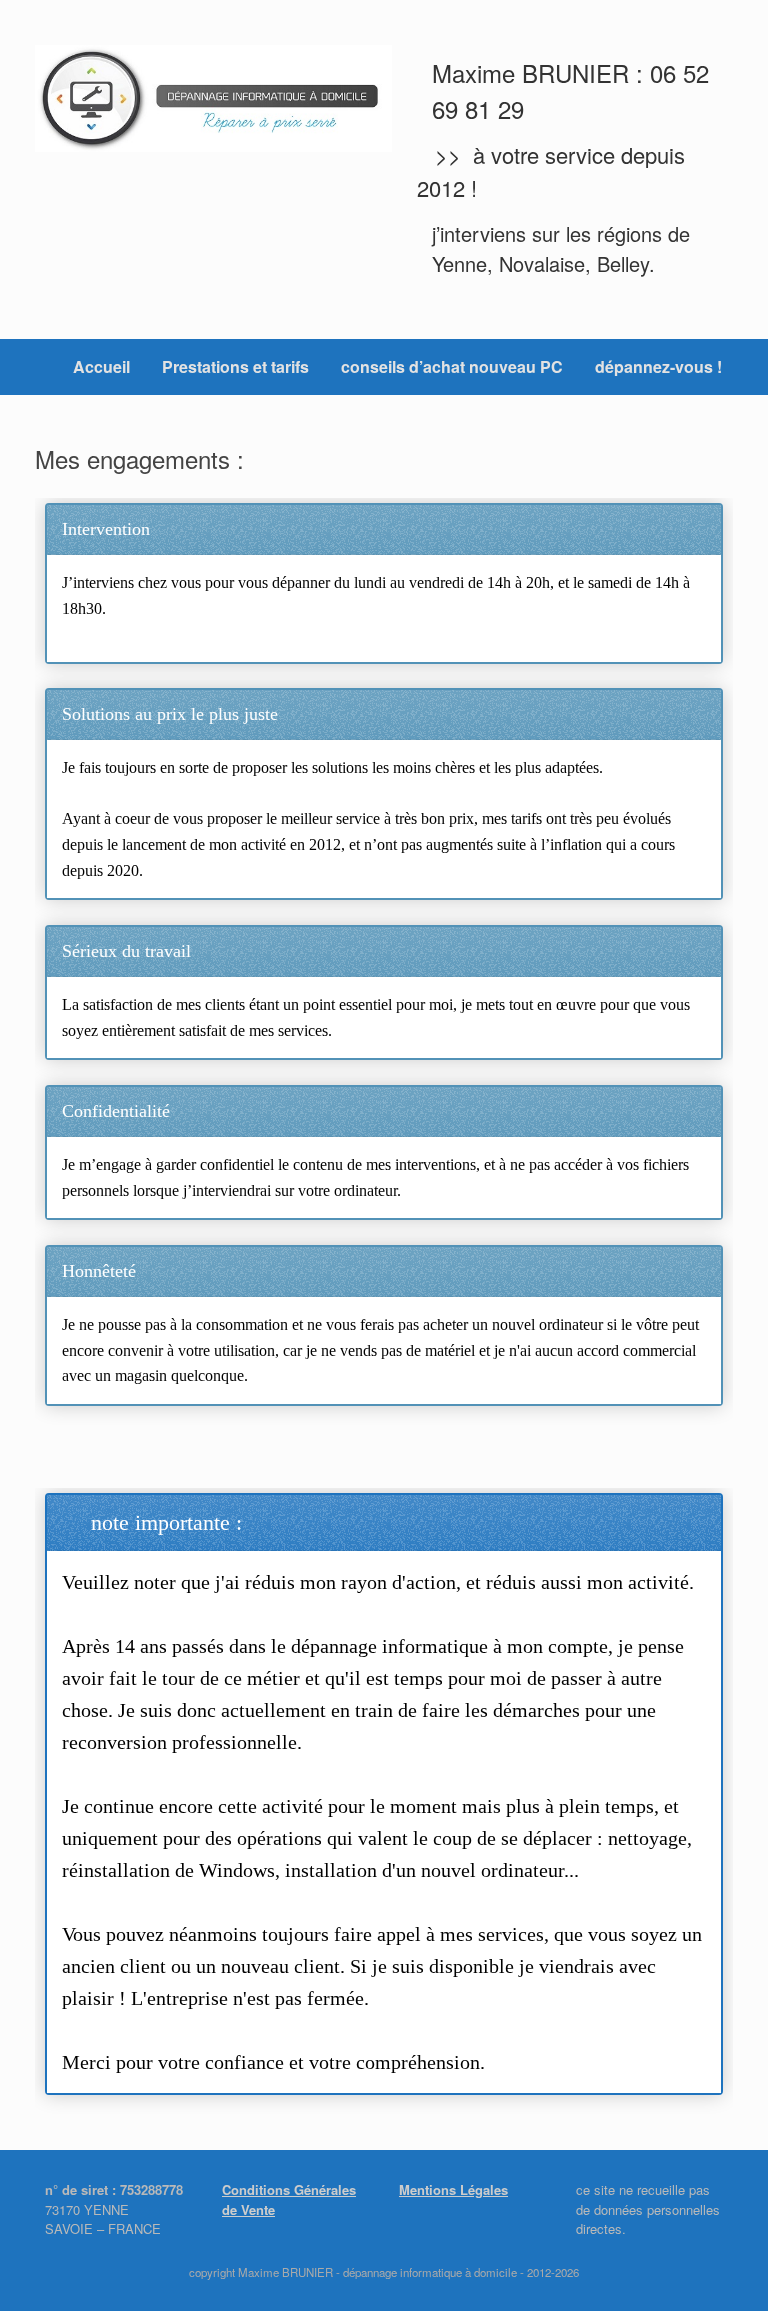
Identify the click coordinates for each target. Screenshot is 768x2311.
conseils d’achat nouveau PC (452, 366)
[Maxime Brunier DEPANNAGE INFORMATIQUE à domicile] (213, 98)
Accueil (101, 366)
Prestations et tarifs (235, 366)
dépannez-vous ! (658, 366)
